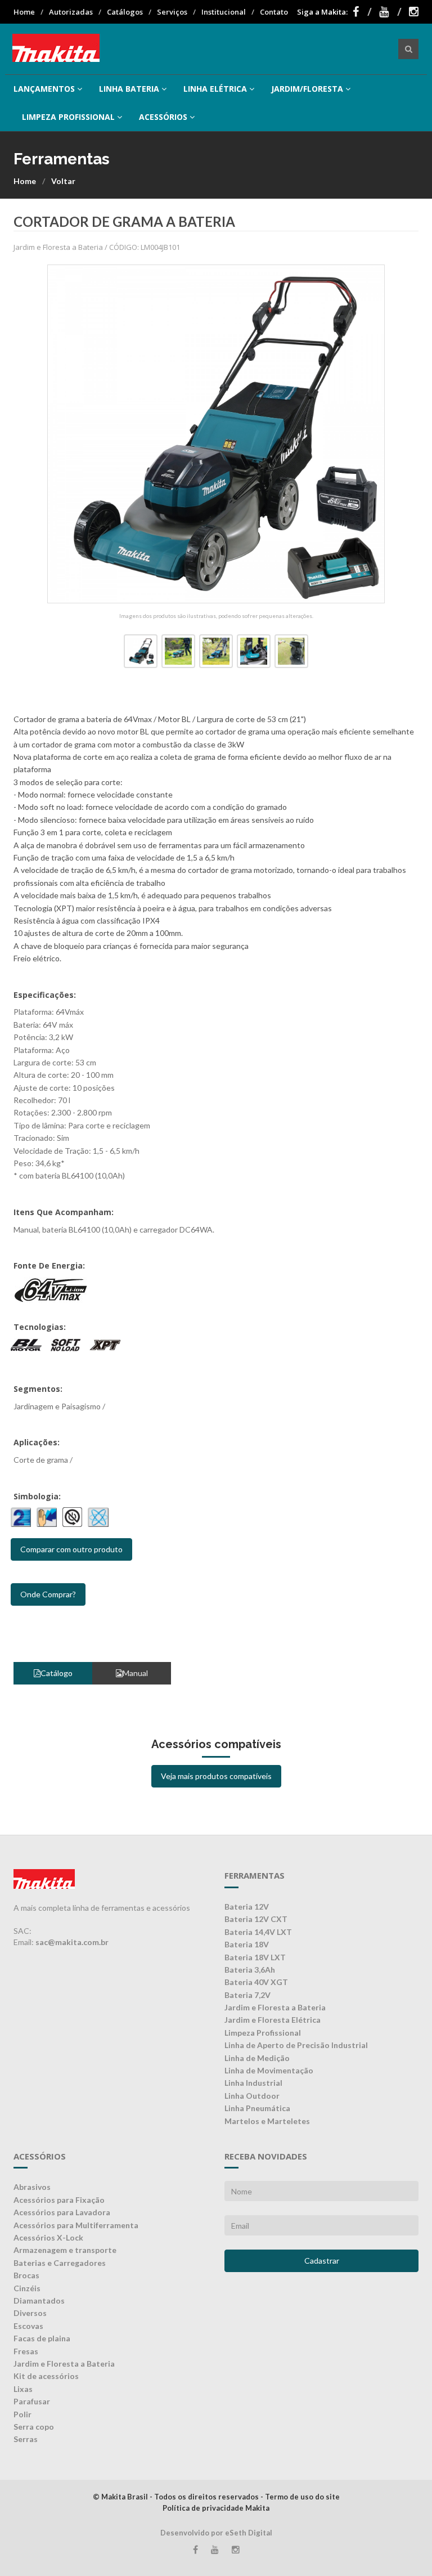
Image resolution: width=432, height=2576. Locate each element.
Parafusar (32, 2401)
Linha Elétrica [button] (215, 89)
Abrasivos (32, 2187)
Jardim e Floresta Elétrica (273, 2020)
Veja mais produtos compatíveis (216, 1776)
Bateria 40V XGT (256, 1982)
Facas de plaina (42, 2338)
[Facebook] (362, 12)
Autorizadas (71, 12)
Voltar (63, 181)
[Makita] (56, 49)
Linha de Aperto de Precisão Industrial (296, 2045)
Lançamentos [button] (44, 89)
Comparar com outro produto (71, 1549)
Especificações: (45, 995)
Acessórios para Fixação (59, 2200)
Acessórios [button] (163, 117)
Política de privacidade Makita (216, 2508)
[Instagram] (414, 12)
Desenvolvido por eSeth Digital (216, 2533)
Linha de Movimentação (269, 2070)
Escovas (28, 2326)
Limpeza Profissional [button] (68, 117)
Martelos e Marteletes (267, 2121)
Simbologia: (37, 1496)
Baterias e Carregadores (60, 2263)
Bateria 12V (247, 1907)
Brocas (26, 2275)
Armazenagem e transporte (65, 2250)
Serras (26, 2439)
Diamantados (39, 2301)
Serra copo (34, 2427)
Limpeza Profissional (263, 2033)
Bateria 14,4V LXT (258, 1932)
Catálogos (125, 12)
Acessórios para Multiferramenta (76, 2225)
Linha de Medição (257, 2058)
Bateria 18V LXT (255, 1957)
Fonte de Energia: (49, 1265)
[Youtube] (390, 12)
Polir (22, 2414)
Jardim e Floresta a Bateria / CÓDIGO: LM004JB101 (97, 247)
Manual (135, 1673)
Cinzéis (27, 2288)
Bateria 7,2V (247, 1995)
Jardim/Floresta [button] (307, 89)
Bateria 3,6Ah (250, 1970)
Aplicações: (37, 1442)
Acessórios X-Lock (48, 2237)
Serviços (172, 12)
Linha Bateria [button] (129, 89)
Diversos (30, 2313)
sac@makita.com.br (72, 1942)
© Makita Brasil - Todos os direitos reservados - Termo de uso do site (216, 2497)
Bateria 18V (247, 1944)
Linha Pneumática (257, 2108)
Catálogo (57, 1673)
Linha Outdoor (252, 2096)
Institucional (224, 12)
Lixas (23, 2389)
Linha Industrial (253, 2083)
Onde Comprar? (48, 1594)
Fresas (26, 2351)
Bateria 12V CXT (256, 1919)
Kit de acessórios (46, 2376)
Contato (274, 12)
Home (24, 12)
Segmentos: (38, 1389)
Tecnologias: (40, 1327)
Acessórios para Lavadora (62, 2212)
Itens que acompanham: (64, 1212)
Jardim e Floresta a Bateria (275, 2007)
